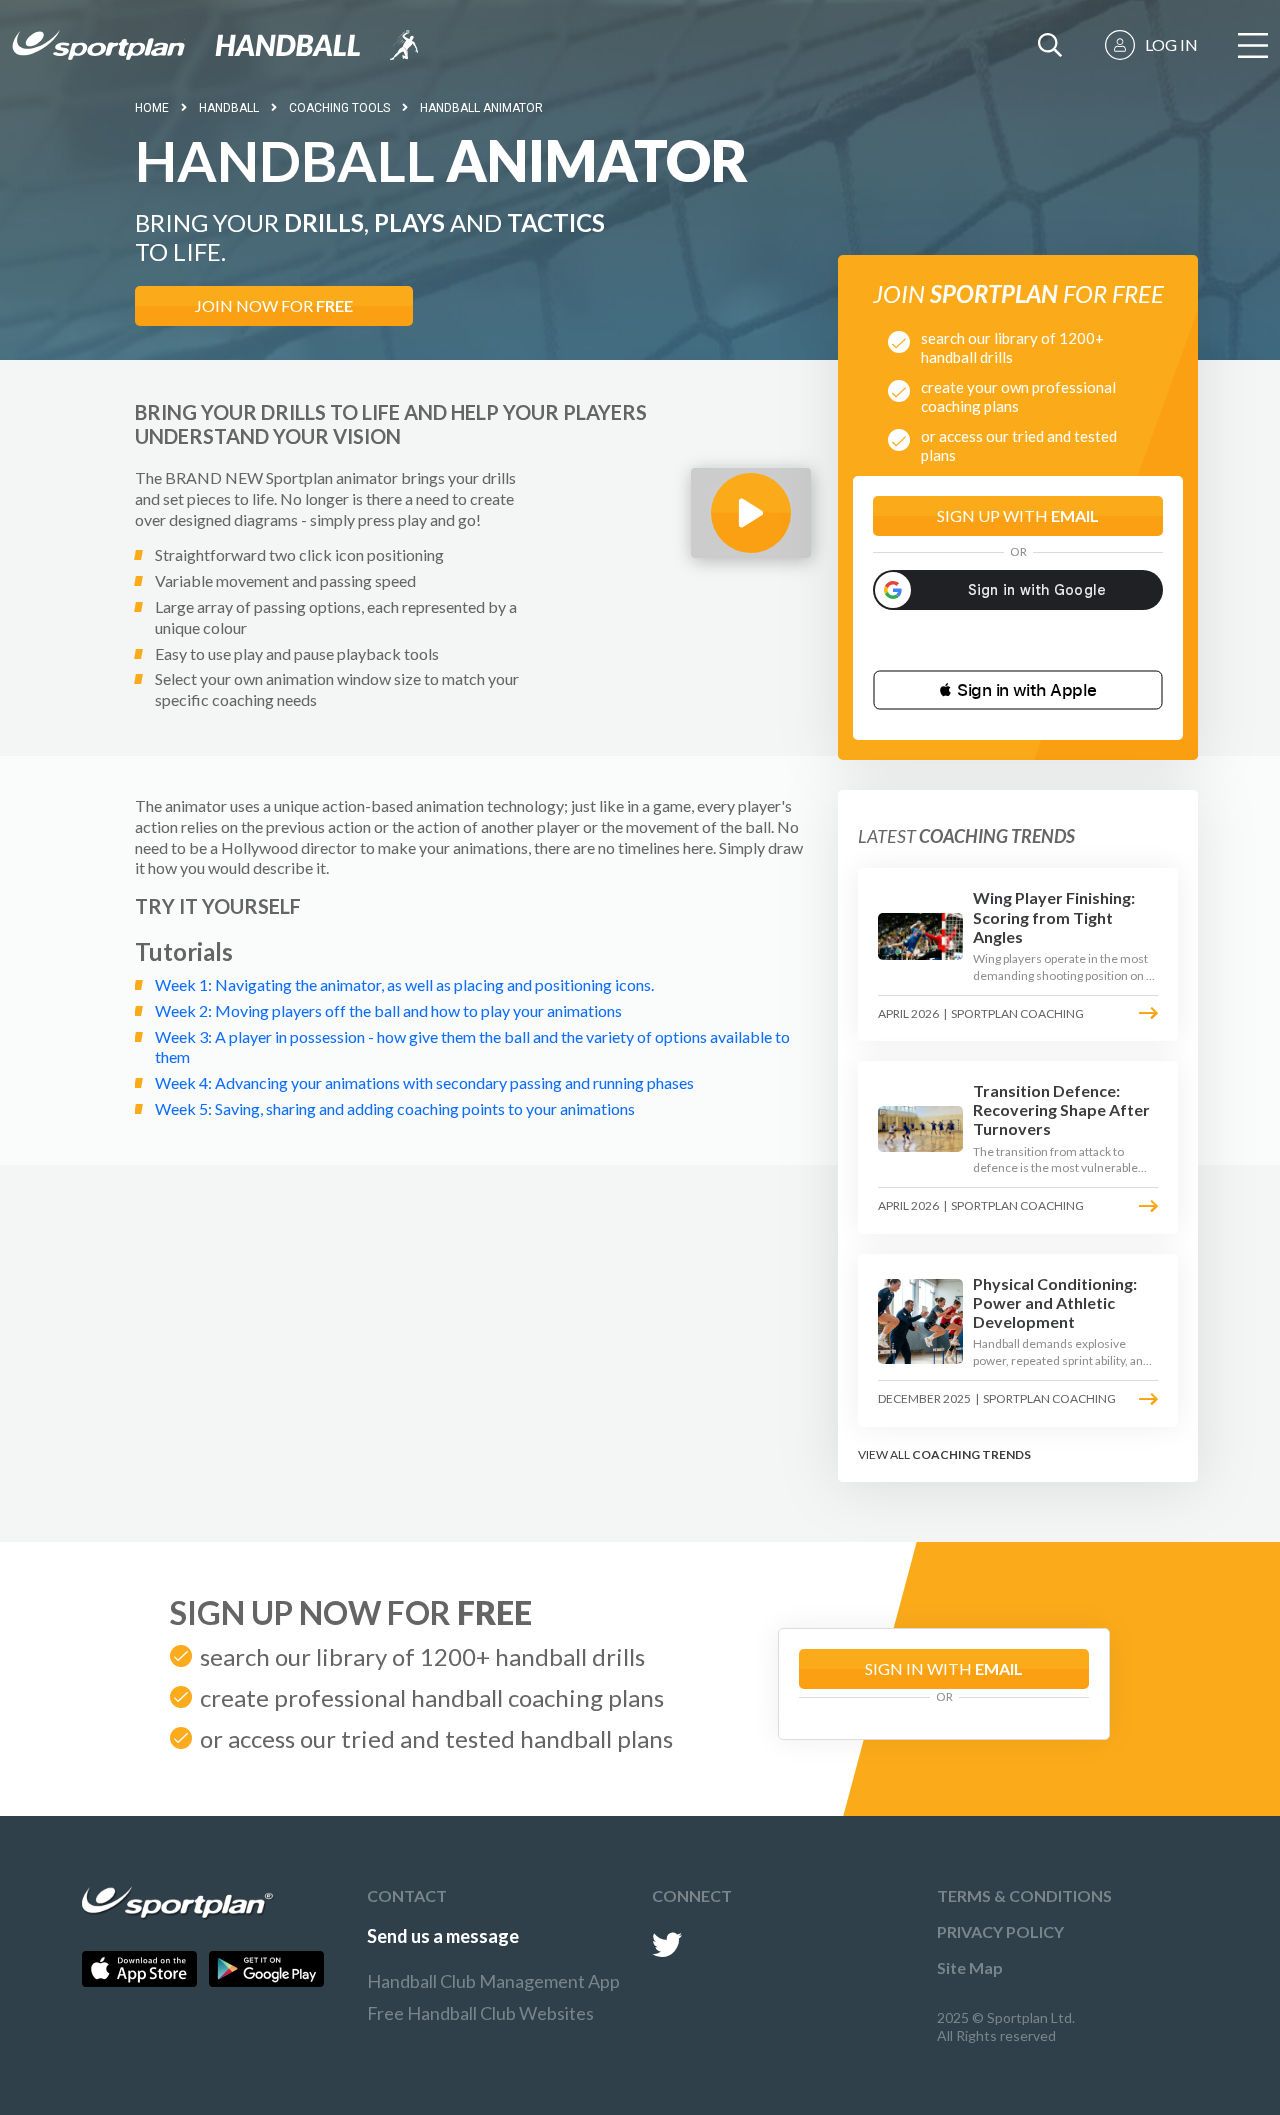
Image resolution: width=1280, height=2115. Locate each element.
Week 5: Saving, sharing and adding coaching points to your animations (395, 1108)
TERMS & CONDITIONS (1024, 1895)
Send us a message (443, 1936)
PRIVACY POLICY (1000, 1931)
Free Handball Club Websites (480, 2013)
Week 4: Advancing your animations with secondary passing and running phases (424, 1082)
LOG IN (1171, 44)
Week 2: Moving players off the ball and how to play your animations (388, 1010)
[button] (1018, 690)
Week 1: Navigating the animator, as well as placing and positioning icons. (404, 984)
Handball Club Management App (493, 1981)
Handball (229, 108)
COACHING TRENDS (971, 1454)
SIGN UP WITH (1018, 515)
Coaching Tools (339, 108)
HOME (152, 108)
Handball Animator (481, 108)
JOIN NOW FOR (274, 305)
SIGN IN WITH (944, 1668)
